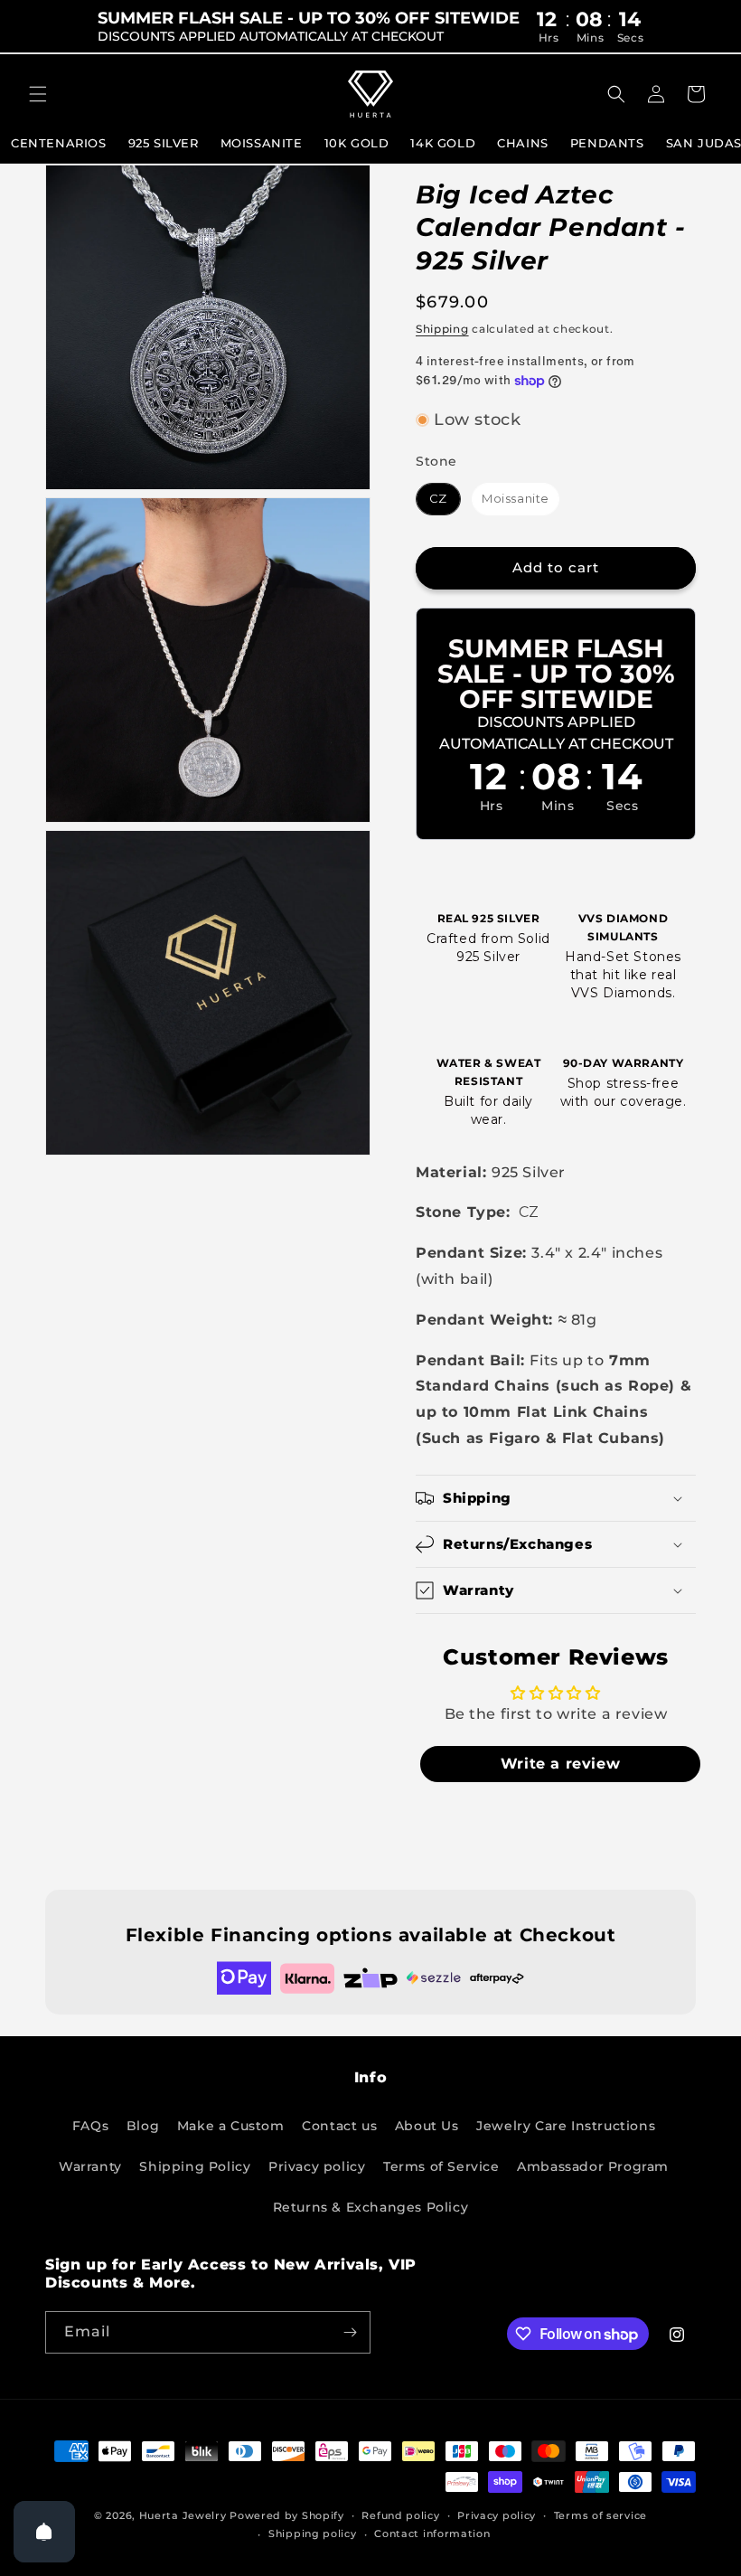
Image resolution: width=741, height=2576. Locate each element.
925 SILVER (164, 143)
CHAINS (523, 143)
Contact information (432, 2534)
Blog (143, 2126)
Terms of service (600, 2515)
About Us (427, 2126)
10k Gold (357, 143)
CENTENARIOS (59, 143)
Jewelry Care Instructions (566, 2126)
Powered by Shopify (287, 2515)
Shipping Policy (195, 2166)
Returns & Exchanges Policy (371, 2207)
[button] (38, 94)
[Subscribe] (350, 2332)
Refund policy (400, 2515)
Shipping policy (313, 2534)
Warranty (90, 2166)
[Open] (44, 2532)
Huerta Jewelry (183, 2515)
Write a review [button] (560, 1764)
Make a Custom (231, 2126)
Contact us (339, 2126)
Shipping (442, 329)
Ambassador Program (593, 2166)
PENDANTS (607, 143)
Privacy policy (317, 2166)
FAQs (90, 2126)
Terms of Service (441, 2166)
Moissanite (262, 143)
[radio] (438, 499)
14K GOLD (443, 143)
